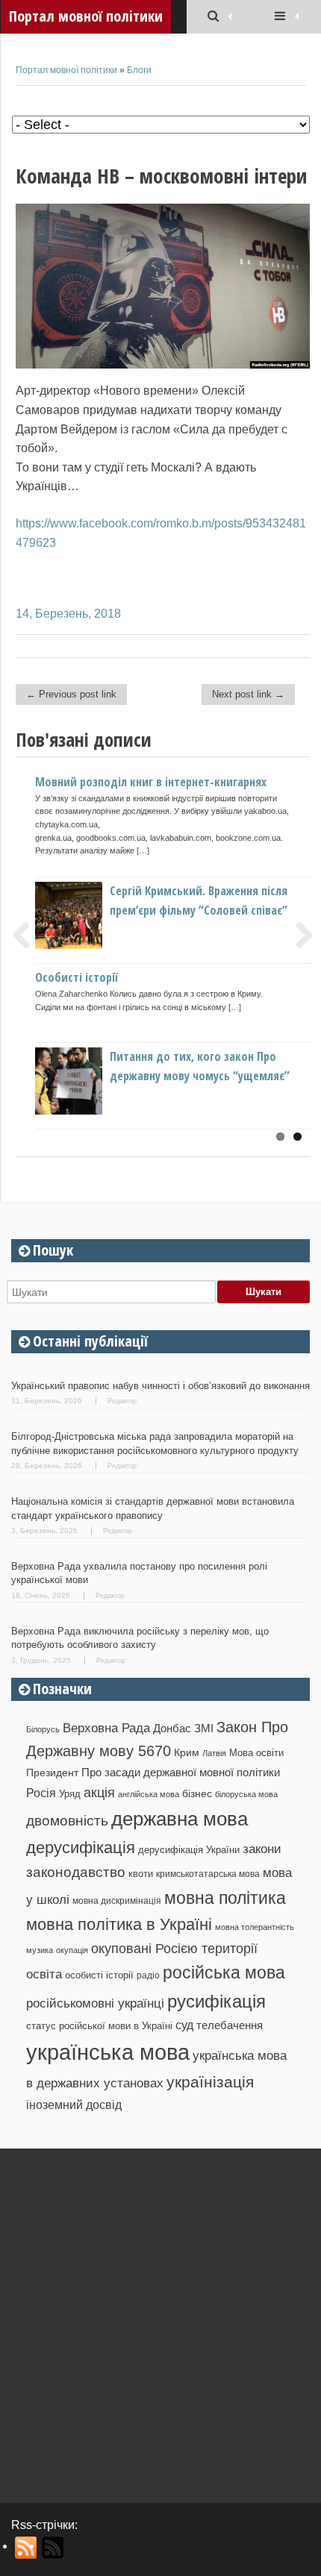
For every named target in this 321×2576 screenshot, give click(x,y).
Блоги (139, 70)
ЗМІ (204, 1729)
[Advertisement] (160, 2320)
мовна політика (225, 1898)
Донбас (172, 1729)
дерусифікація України (189, 1850)
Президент (52, 1773)
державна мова (180, 1819)
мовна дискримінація (117, 1900)
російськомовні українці (95, 2003)
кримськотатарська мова (208, 1874)
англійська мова (149, 1794)
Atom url (53, 2548)
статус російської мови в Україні (99, 2026)
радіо (148, 1975)
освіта (44, 1974)
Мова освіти (256, 1753)
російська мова (224, 1972)
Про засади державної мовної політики (181, 1773)
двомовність (67, 1821)
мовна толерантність (255, 1927)
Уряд (70, 1794)
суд (184, 2025)
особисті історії (99, 1975)
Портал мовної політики (66, 70)
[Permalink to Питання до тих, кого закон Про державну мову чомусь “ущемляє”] (93, 1110)
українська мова (108, 2052)
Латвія (214, 1753)
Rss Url (27, 2548)
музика (40, 1950)
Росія (41, 1793)
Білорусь (43, 1729)
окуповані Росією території (174, 1949)
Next (299, 935)
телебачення (230, 2025)
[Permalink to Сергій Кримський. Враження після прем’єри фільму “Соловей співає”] (93, 945)
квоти (141, 1874)
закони (262, 1849)
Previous (27, 935)
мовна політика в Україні (119, 1924)
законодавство (76, 1872)
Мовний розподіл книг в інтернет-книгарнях (151, 782)
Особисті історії (77, 977)
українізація (210, 2082)
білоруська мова (246, 1794)
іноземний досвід (74, 2105)
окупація (72, 1950)
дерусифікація (81, 1848)
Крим (187, 1752)
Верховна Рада (106, 1728)
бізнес (197, 1793)
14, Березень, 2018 (68, 614)
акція (99, 1793)
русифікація (216, 2001)
